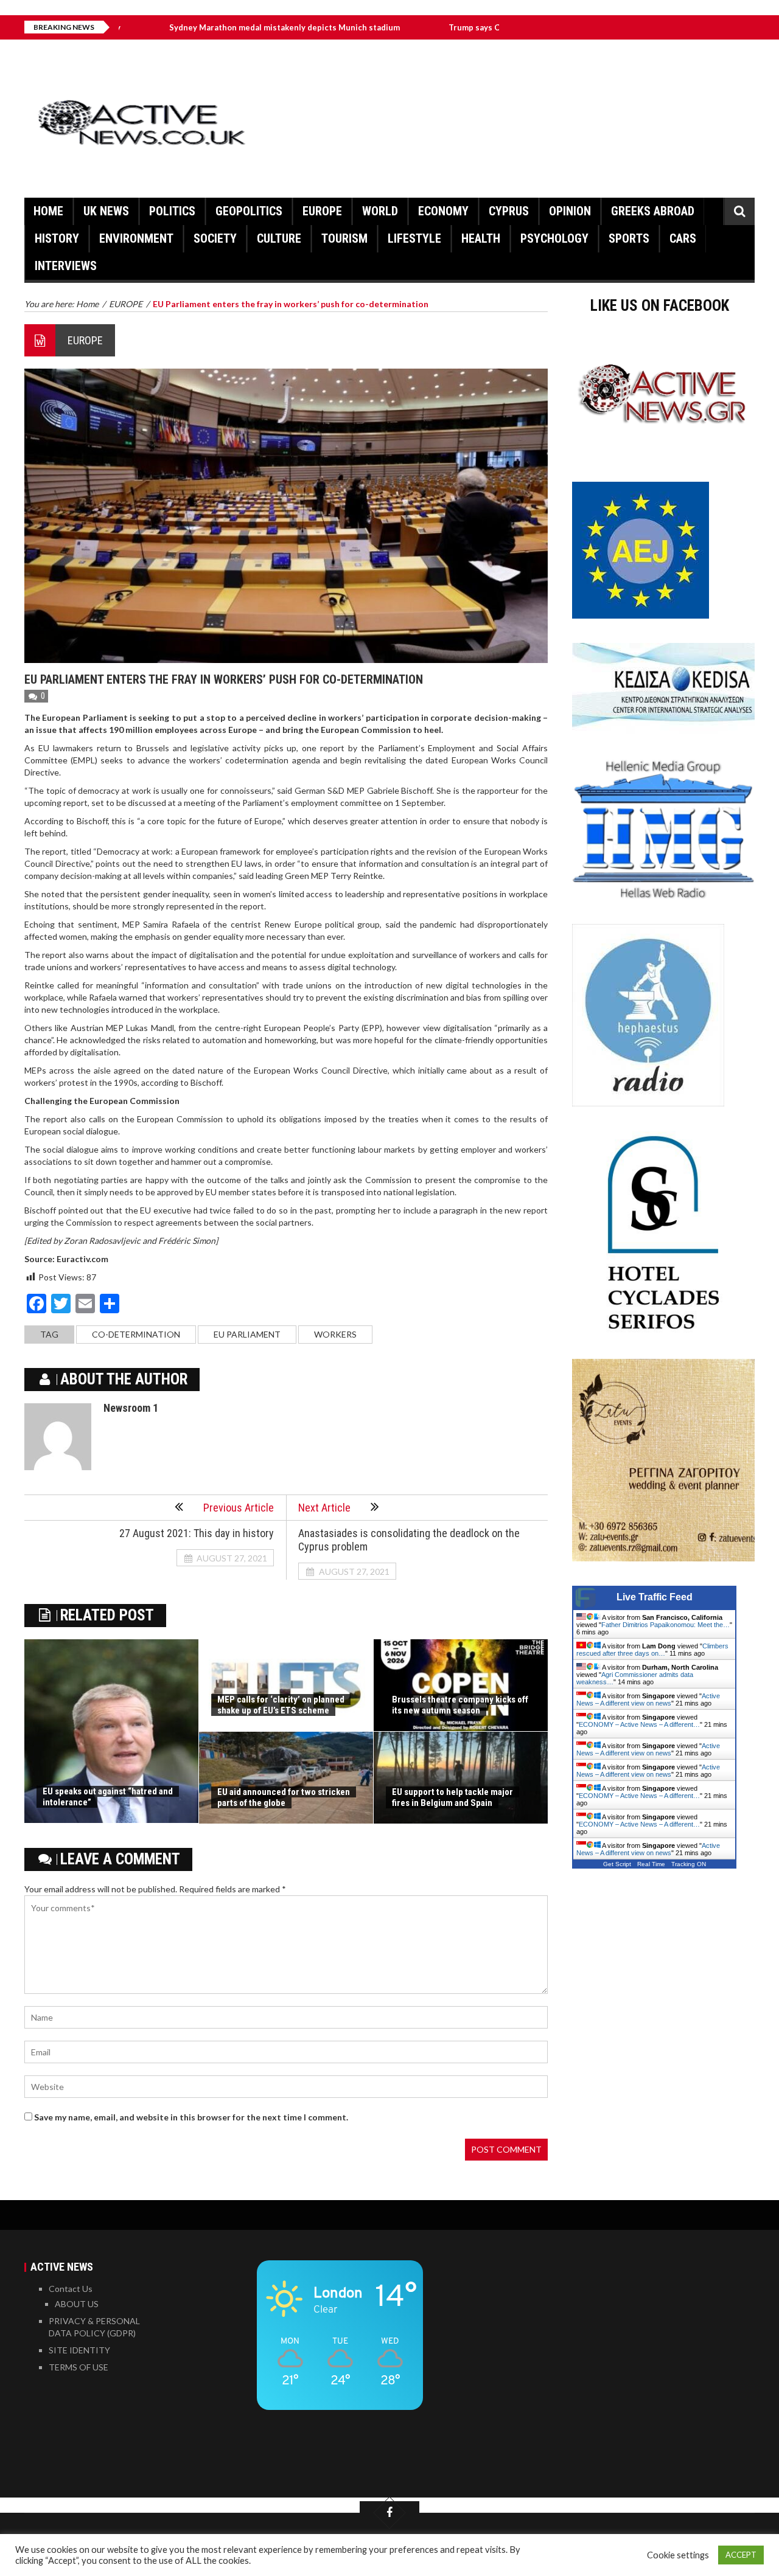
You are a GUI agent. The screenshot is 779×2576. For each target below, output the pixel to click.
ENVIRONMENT (136, 238)
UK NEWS (106, 211)
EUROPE (322, 211)
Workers (335, 1334)
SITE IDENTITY (79, 2350)
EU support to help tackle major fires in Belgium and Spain (452, 1797)
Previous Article (239, 1508)
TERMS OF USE (79, 2367)
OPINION (570, 211)
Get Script (617, 1864)
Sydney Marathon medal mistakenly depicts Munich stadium (207, 27)
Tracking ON (689, 1864)
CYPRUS (509, 211)
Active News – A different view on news (648, 1699)
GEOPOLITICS (249, 211)
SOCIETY (215, 238)
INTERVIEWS (66, 266)
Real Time (651, 1864)
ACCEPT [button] (741, 2555)
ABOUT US (77, 2304)
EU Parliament (247, 1334)
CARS (683, 238)
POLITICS (172, 211)
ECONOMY (443, 211)
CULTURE (279, 238)
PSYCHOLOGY (554, 238)
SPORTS (629, 238)
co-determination (136, 1334)
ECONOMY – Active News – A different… (639, 1724)
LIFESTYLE (414, 238)
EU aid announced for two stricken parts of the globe (284, 1797)
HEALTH (481, 238)
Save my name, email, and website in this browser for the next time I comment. (191, 2117)
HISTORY (57, 238)
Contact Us (71, 2289)
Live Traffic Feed (655, 1597)
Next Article (324, 1508)
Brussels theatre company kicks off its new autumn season (460, 1705)
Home (48, 211)
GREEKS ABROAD (653, 211)
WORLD (380, 211)
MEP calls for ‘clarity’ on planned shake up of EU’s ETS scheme (281, 1705)
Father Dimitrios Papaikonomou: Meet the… (665, 1625)
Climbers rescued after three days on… (652, 1650)
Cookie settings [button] (678, 2555)
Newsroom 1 (131, 1408)
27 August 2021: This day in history (197, 1533)
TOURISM (344, 238)
